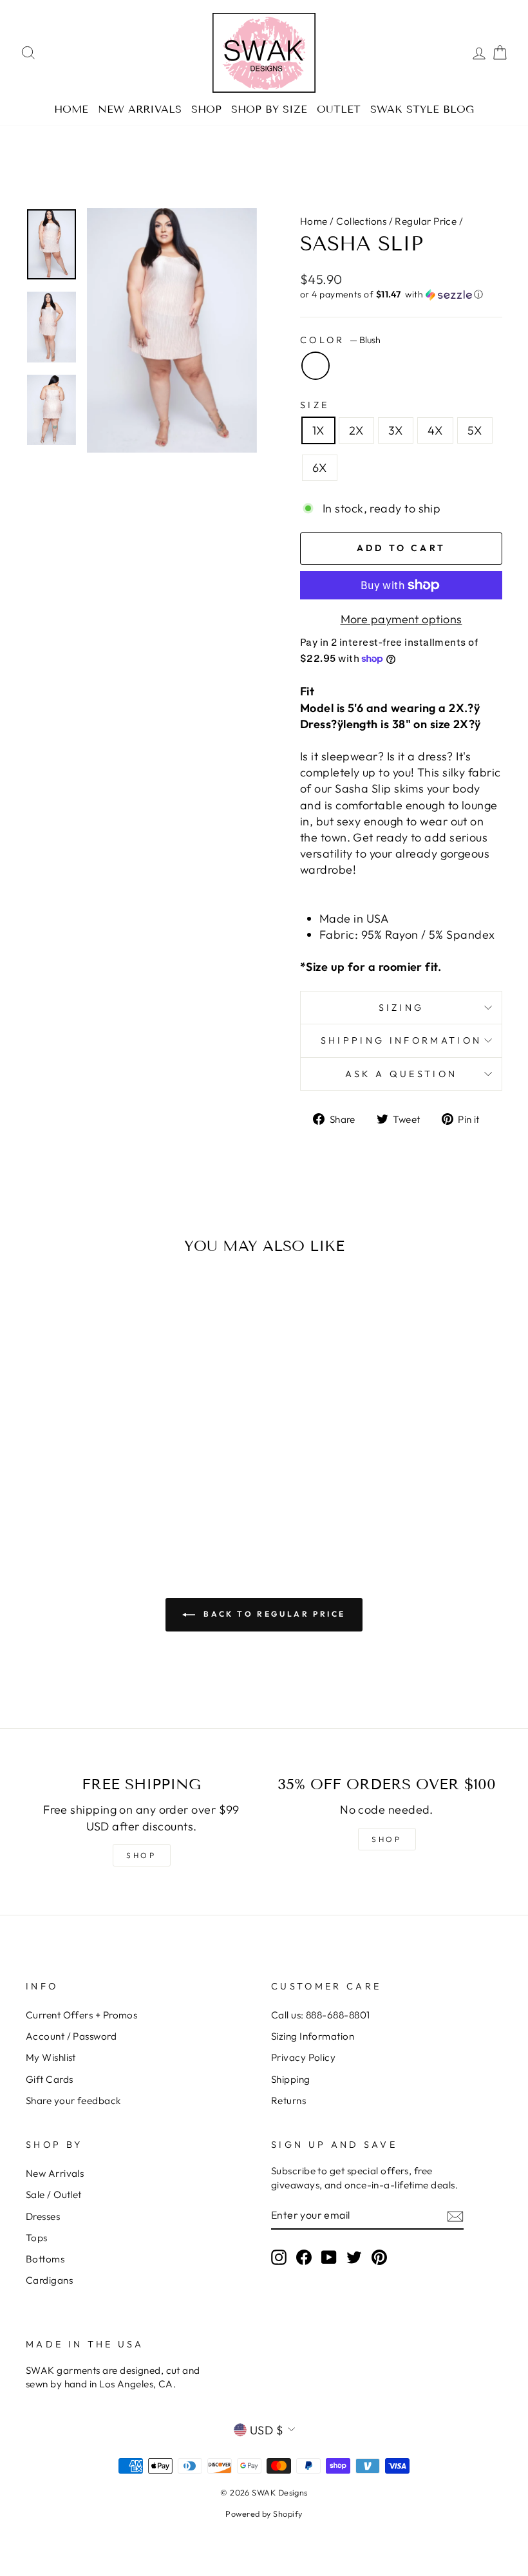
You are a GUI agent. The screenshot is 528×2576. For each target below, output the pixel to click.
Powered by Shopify (264, 2514)
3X (396, 430)
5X (475, 430)
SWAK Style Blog (422, 109)
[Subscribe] (455, 2216)
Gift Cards (50, 2079)
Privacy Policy (303, 2057)
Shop (206, 109)
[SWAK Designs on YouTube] (329, 2257)
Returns (288, 2101)
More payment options (401, 619)
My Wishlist (51, 2057)
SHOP (141, 1855)
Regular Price (426, 221)
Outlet (339, 109)
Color (340, 340)
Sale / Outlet (54, 2195)
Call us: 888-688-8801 (320, 2015)
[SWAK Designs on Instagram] (279, 2257)
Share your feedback (73, 2101)
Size (315, 405)
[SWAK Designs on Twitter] (354, 2257)
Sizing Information (313, 2036)
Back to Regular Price (273, 1614)
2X (356, 430)
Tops (37, 2238)
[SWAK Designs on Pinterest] (379, 2257)
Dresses (43, 2216)
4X (435, 430)
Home (71, 109)
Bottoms (45, 2259)
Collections (361, 221)
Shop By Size (269, 109)
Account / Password (71, 2036)
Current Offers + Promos (81, 2015)
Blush (316, 366)
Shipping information (401, 1040)
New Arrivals (140, 109)
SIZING (401, 1008)
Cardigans (49, 2280)
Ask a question (401, 1074)
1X (318, 430)
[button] (401, 295)
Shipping (291, 2079)
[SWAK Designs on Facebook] (304, 2257)
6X (320, 468)
